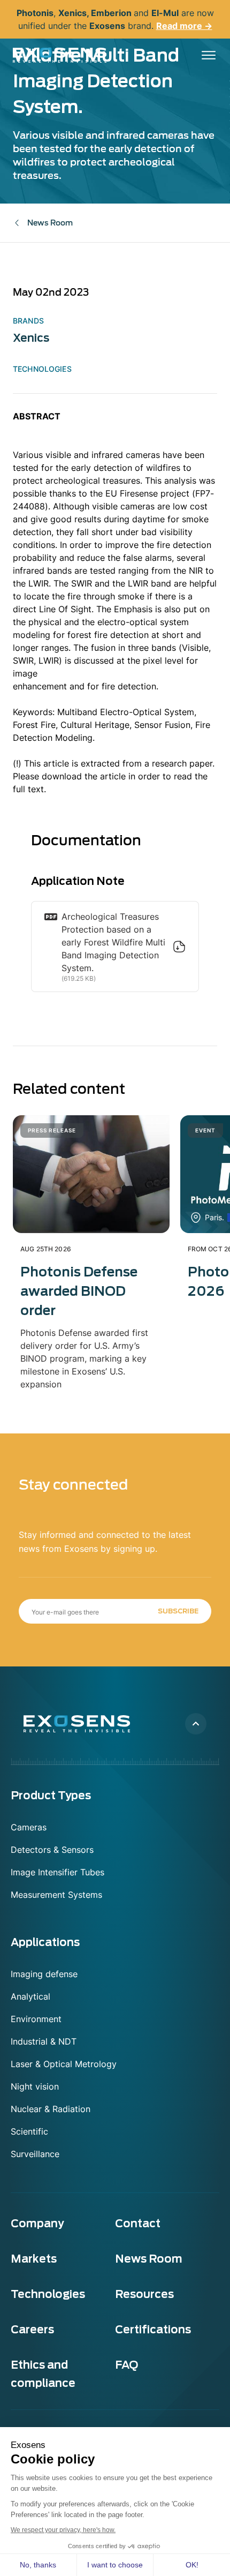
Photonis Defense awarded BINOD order (79, 1291)
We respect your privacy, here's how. (63, 2530)
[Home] (60, 55)
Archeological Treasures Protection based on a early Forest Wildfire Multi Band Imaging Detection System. (113, 942)
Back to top (196, 1724)
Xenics (31, 338)
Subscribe (178, 1611)
